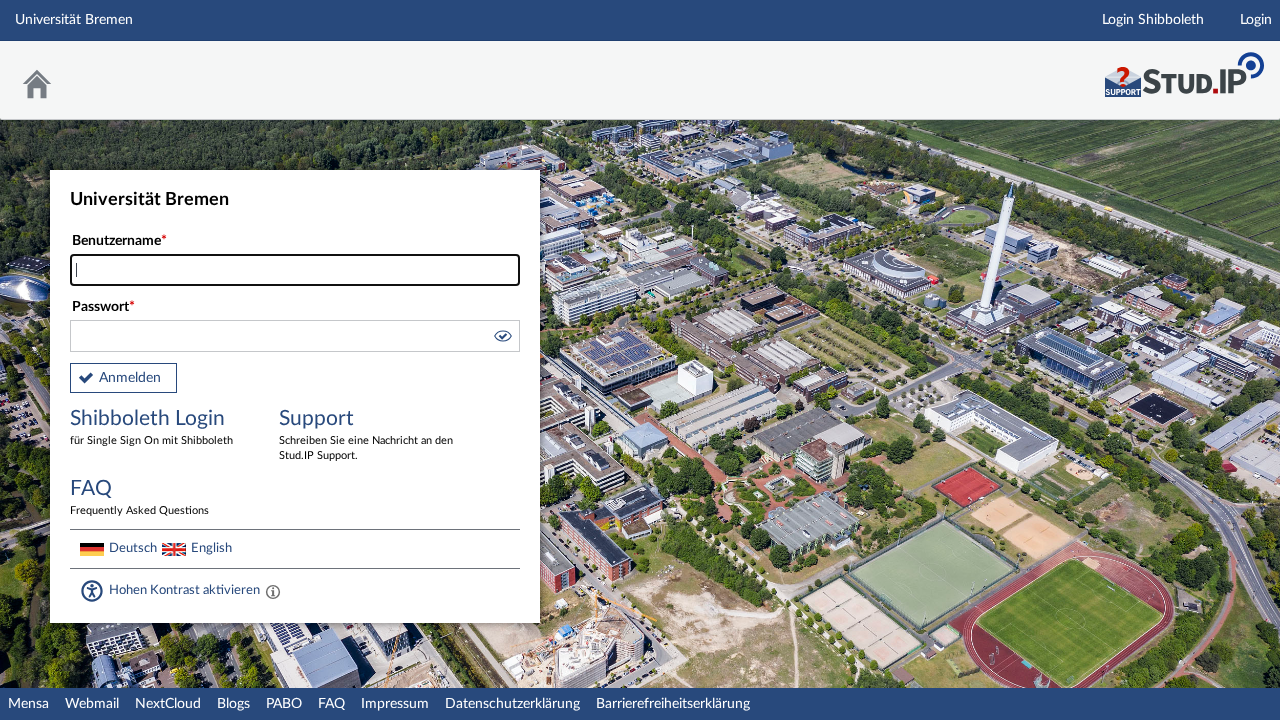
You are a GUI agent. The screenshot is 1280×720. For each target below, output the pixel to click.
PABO (284, 704)
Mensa (28, 704)
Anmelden (130, 378)
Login (1256, 20)
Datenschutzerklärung (512, 704)
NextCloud (168, 704)
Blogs (233, 704)
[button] (502, 339)
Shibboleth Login (151, 427)
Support (366, 434)
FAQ (331, 704)
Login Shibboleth (1153, 20)
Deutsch (133, 548)
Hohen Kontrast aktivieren (184, 590)
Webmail (92, 704)
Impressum (395, 704)
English (211, 548)
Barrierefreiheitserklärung (673, 704)
